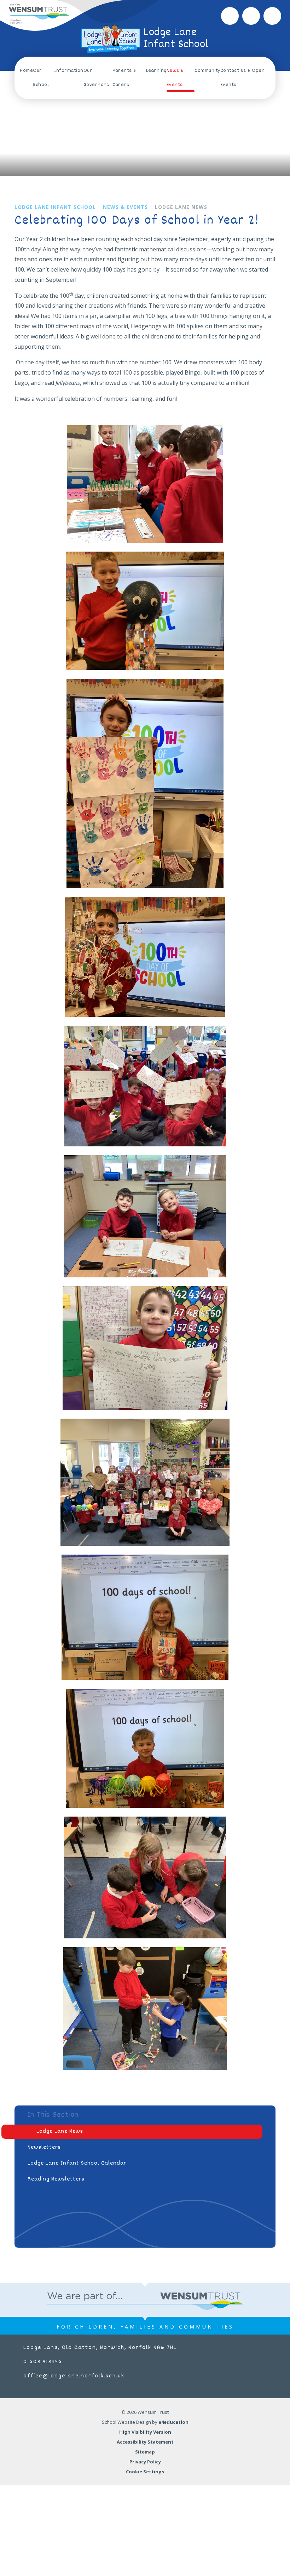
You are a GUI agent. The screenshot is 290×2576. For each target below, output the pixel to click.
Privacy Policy (145, 2462)
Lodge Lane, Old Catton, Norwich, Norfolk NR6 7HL (100, 2348)
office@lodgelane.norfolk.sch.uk (74, 2376)
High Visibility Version (145, 2432)
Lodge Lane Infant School (55, 207)
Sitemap (145, 2452)
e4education (173, 2422)
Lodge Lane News (181, 207)
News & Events (125, 207)
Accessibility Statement (145, 2442)
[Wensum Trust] (39, 14)
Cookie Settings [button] (145, 2472)
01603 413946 (43, 2362)
